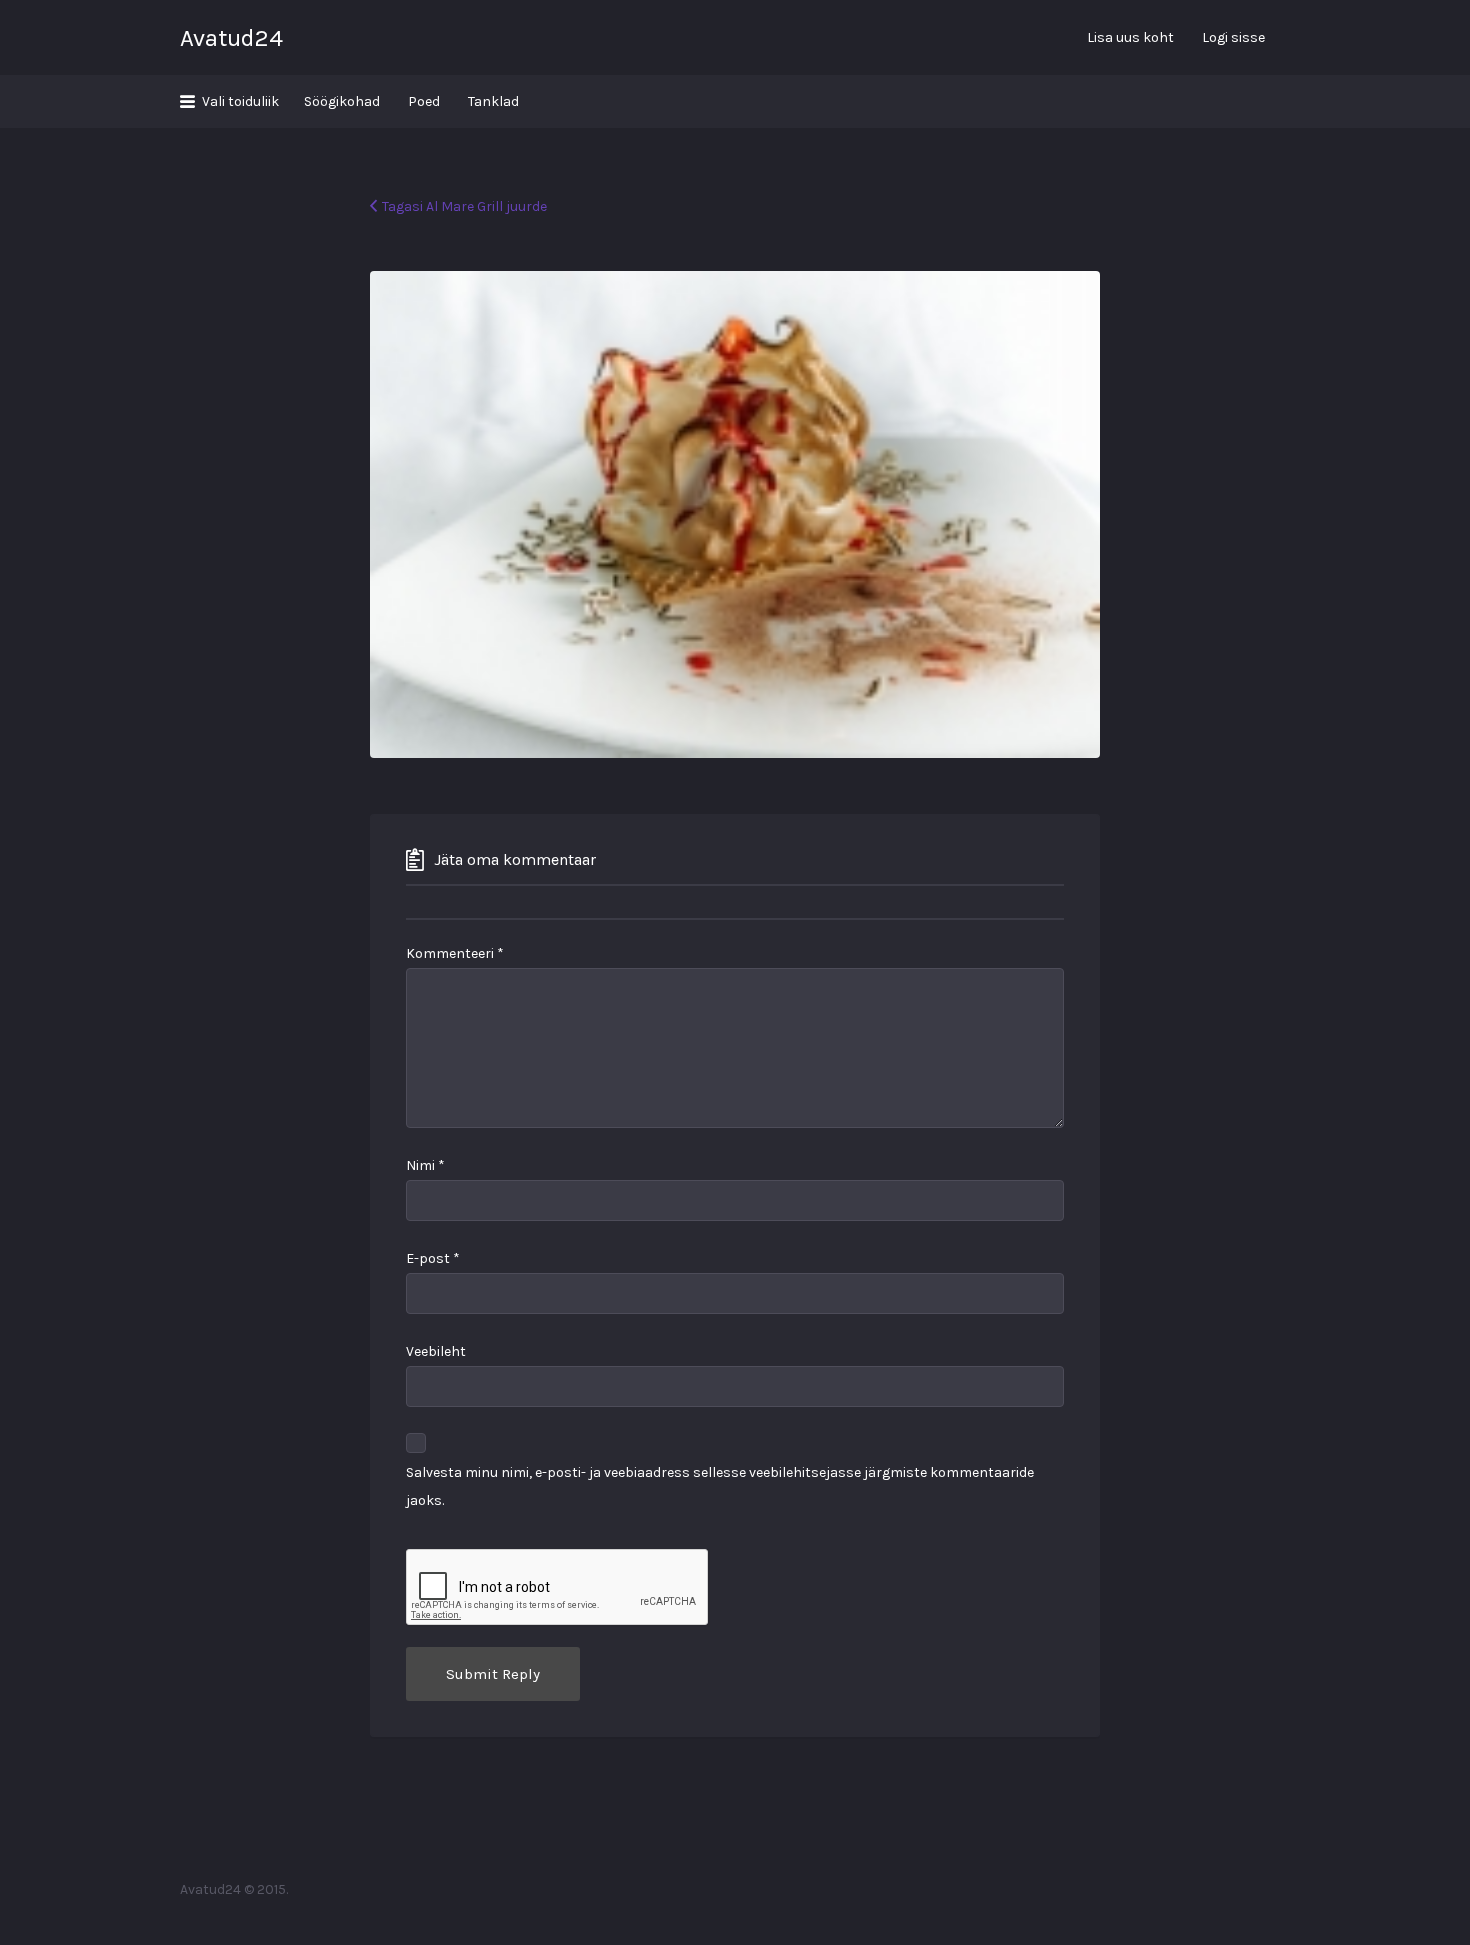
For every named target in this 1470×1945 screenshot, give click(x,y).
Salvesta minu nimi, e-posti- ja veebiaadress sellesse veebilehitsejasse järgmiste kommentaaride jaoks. (720, 1486)
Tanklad (493, 101)
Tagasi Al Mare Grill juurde (464, 206)
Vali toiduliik (240, 101)
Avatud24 (231, 38)
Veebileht (436, 1351)
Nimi (425, 1165)
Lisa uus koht (1130, 37)
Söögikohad (342, 101)
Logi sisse (1233, 37)
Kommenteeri (455, 953)
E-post (433, 1258)
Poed (424, 101)
